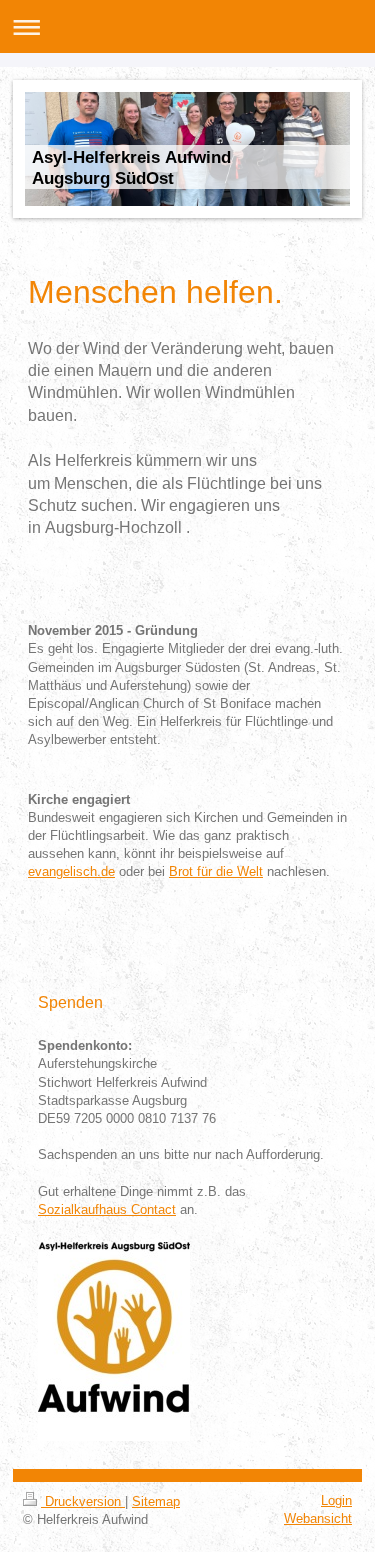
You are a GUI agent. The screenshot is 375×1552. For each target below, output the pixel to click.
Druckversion (83, 1501)
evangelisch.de (71, 871)
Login (336, 1500)
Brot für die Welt (216, 871)
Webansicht (318, 1518)
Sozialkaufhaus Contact (107, 1209)
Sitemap (156, 1501)
